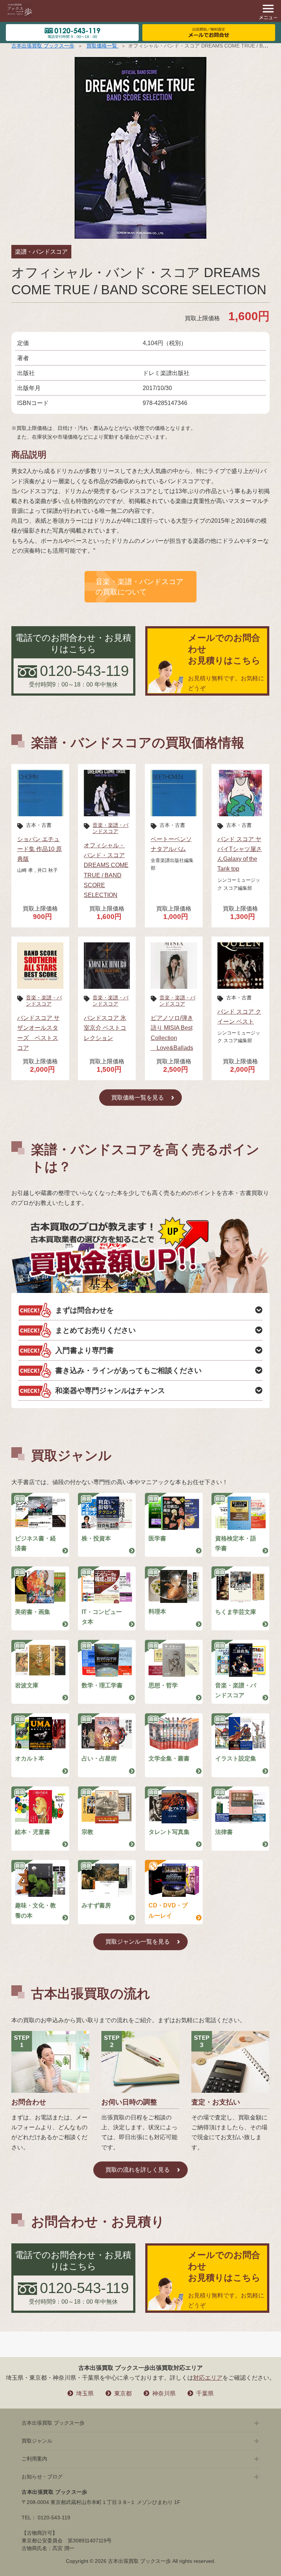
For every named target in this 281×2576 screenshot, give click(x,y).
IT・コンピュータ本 (102, 1617)
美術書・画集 (33, 1612)
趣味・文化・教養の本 (35, 1910)
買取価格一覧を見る (138, 1098)
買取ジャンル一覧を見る (138, 1942)
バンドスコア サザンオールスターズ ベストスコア (38, 1033)
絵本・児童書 (33, 1832)
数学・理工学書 (102, 1685)
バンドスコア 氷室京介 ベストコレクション (105, 1028)
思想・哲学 (163, 1685)
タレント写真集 (169, 1832)
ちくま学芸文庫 (236, 1612)
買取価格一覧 (102, 46)
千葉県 (205, 2393)
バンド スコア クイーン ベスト (239, 1017)
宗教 (87, 1832)
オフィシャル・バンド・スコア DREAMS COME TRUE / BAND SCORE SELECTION (106, 870)
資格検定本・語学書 (236, 1543)
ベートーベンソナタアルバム (171, 844)
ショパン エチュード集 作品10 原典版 (40, 849)
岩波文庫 (27, 1685)
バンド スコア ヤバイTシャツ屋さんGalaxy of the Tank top (240, 854)
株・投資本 (96, 1538)
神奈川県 (164, 2393)
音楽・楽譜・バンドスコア (110, 828)
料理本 (157, 1612)
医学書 (157, 1538)
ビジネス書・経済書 (35, 1543)
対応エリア (208, 2378)
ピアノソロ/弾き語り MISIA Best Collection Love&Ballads (172, 1033)
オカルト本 (30, 1758)
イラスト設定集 (236, 1758)
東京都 (123, 2393)
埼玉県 (85, 2393)
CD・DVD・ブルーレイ (168, 1910)
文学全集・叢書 (169, 1758)
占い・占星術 (99, 1758)
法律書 (224, 1832)
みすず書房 (96, 1905)
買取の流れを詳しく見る (138, 2170)
